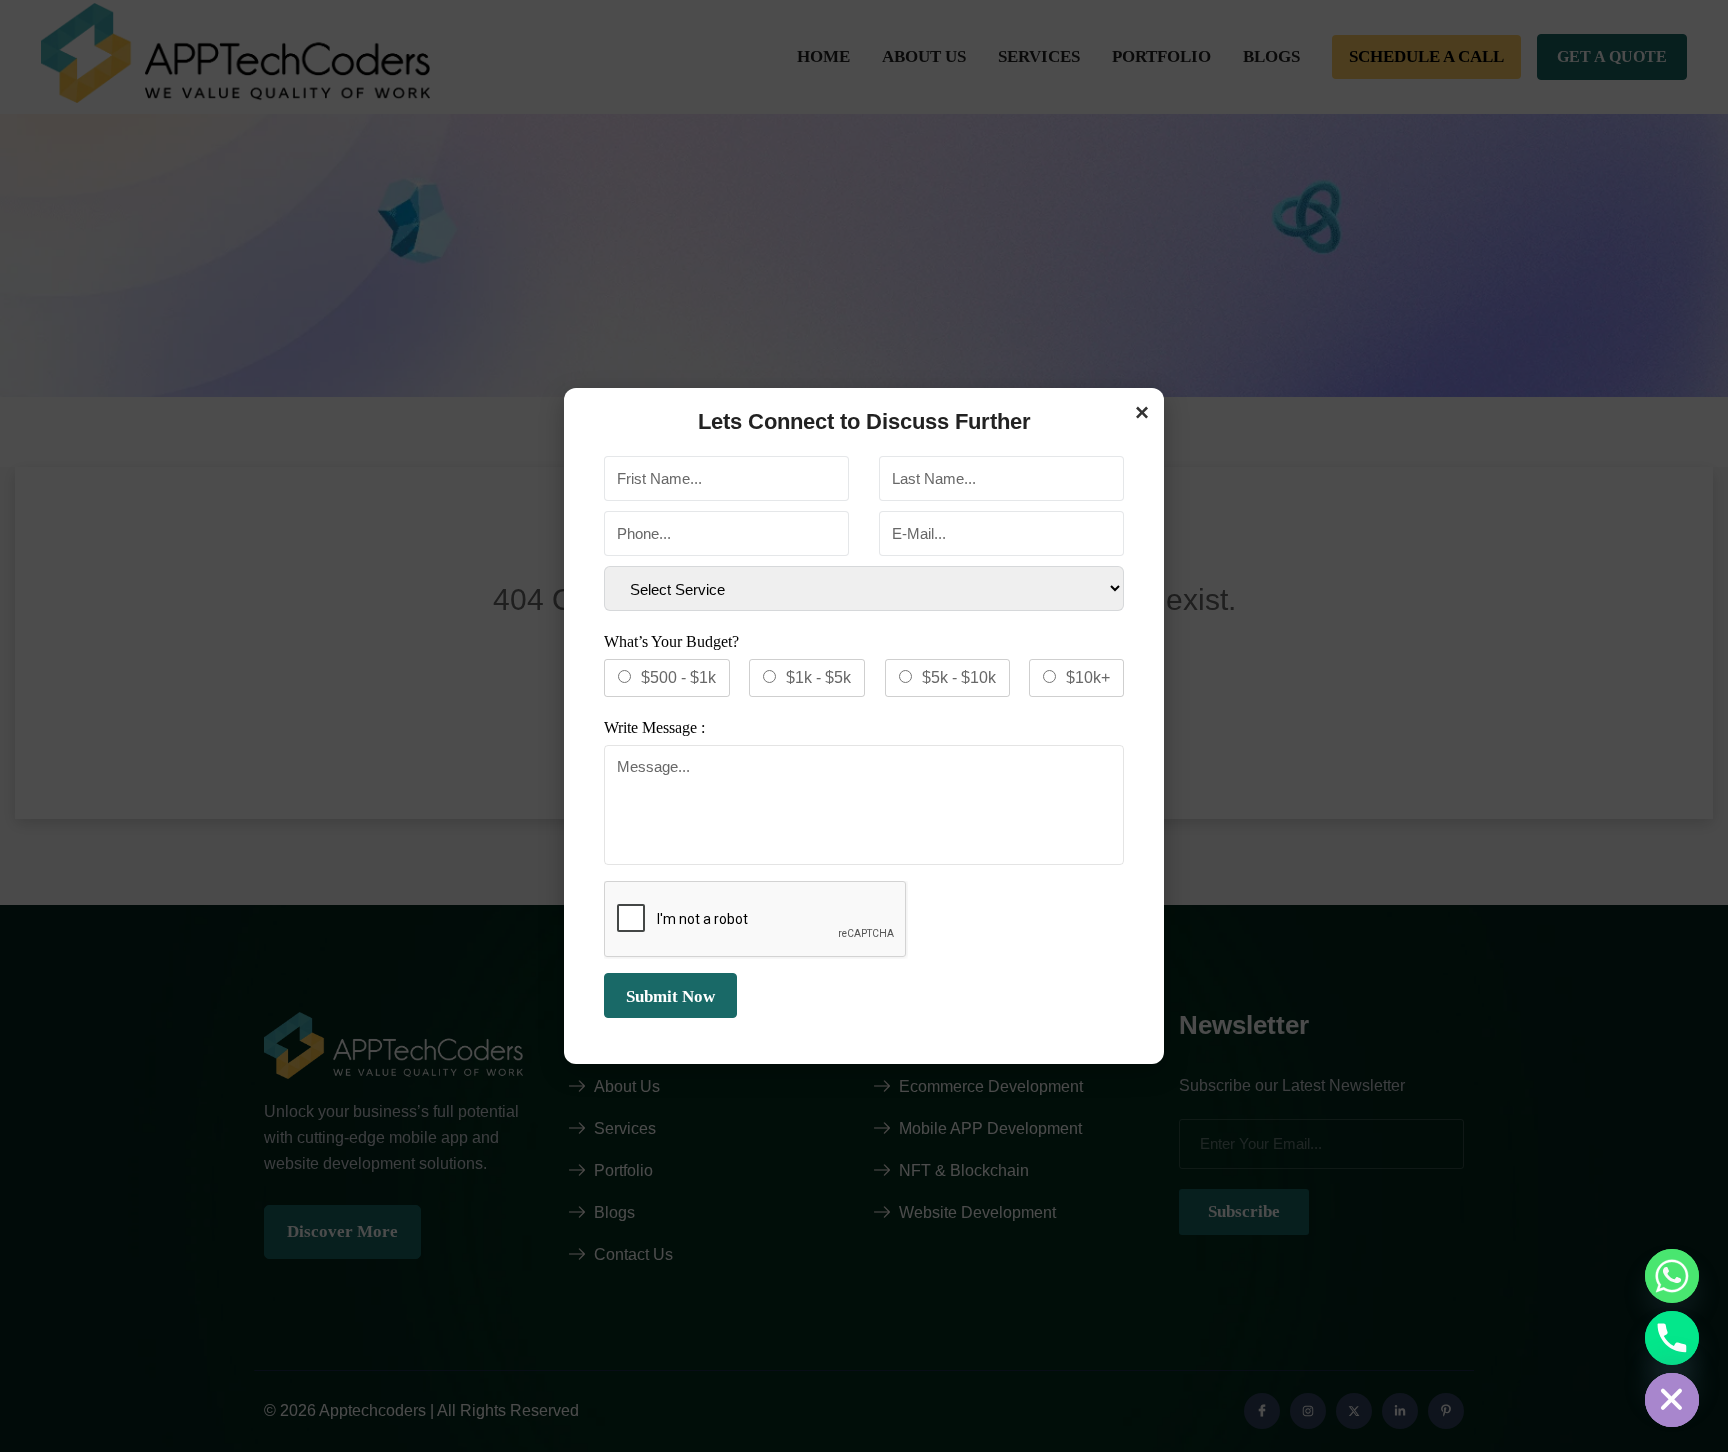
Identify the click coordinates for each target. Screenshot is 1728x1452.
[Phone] (1672, 1338)
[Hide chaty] (1672, 1400)
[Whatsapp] (1672, 1276)
